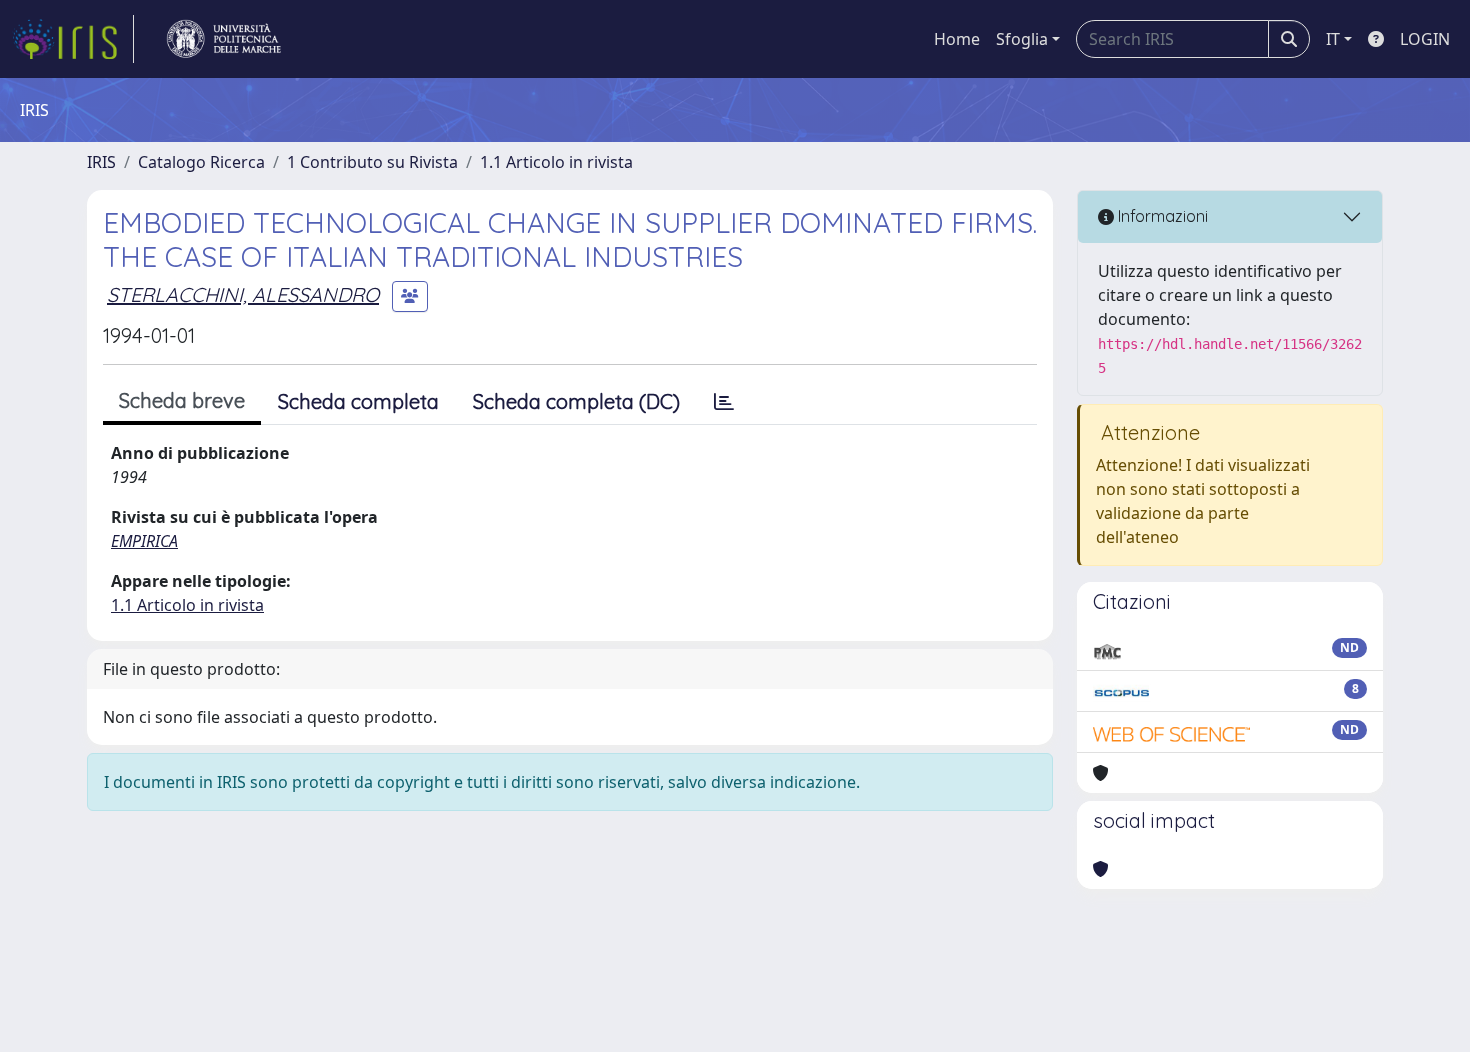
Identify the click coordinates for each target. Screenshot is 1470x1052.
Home (957, 39)
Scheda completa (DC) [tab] (576, 401)
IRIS (101, 162)
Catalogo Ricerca (201, 162)
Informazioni (1161, 216)
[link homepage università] (224, 39)
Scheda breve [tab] (182, 400)
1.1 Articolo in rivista (556, 162)
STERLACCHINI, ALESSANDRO (243, 294)
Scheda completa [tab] (358, 401)
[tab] (724, 402)
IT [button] (1333, 39)
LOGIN (1425, 39)
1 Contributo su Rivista (372, 162)
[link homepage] (73, 39)
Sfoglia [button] (1022, 39)
